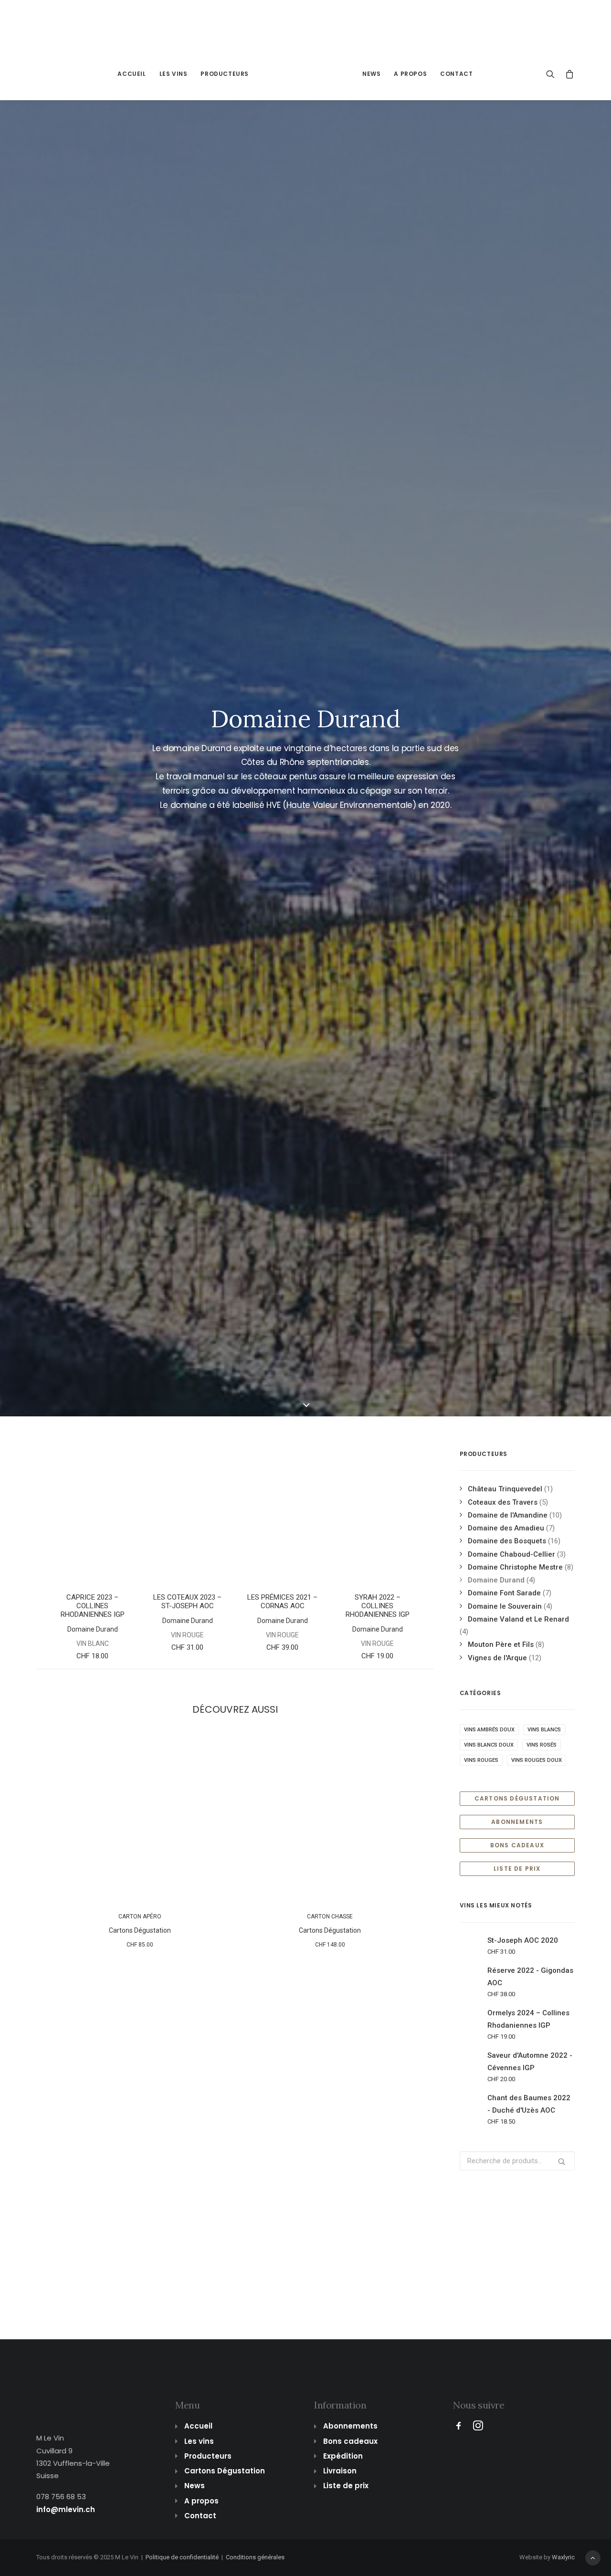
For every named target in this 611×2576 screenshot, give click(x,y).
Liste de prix (346, 2486)
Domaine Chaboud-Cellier (511, 1554)
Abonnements (517, 1822)
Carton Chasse (330, 1916)
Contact (456, 74)
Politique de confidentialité (182, 2557)
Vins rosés (542, 1745)
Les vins (174, 74)
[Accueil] (70, 2390)
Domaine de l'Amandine (508, 1515)
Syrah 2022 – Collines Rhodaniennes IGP (378, 1606)
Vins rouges (481, 1760)
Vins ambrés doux (489, 1730)
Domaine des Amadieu (506, 1528)
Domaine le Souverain (505, 1606)
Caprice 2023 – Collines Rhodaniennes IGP (93, 1606)
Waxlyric (563, 2557)
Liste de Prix (517, 1869)
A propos (410, 74)
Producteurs (225, 74)
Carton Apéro (140, 1916)
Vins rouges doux (537, 1760)
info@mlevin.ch (66, 2509)
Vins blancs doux (489, 1745)
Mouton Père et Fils (501, 1644)
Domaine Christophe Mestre (515, 1567)
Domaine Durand (93, 1629)
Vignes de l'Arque (497, 1658)
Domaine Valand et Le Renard (518, 1619)
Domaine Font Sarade (504, 1593)
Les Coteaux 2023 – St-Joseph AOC (187, 1602)
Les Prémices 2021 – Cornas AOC (282, 1602)
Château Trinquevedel (505, 1489)
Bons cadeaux (350, 2441)
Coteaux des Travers (503, 1502)
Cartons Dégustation (140, 1930)
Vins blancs (544, 1730)
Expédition (343, 2456)
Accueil (132, 74)
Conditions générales (255, 2557)
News (371, 74)
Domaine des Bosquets (507, 1541)
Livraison (340, 2471)
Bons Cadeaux (517, 1845)
